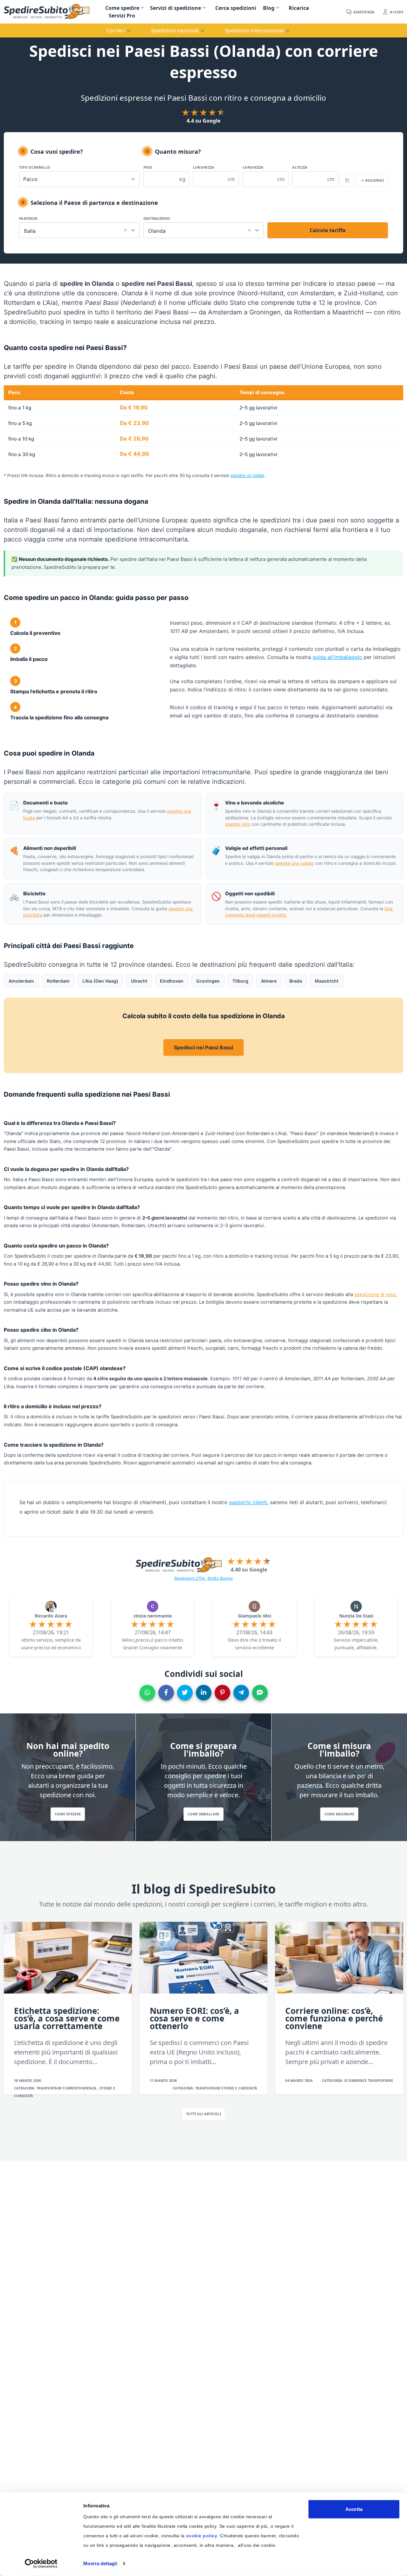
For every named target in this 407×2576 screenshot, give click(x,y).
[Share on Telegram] (241, 1693)
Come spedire (122, 8)
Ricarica (299, 8)
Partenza (28, 218)
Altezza (300, 167)
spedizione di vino (375, 1295)
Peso (148, 167)
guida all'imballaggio (337, 657)
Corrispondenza (80, 2088)
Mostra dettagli (100, 2563)
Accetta (354, 2509)
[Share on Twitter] (185, 1693)
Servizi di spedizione (176, 8)
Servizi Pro (122, 16)
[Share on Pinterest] (222, 1693)
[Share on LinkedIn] (204, 1693)
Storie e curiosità (239, 2088)
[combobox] (79, 229)
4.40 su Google (249, 1570)
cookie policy (202, 2536)
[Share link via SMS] (260, 1693)
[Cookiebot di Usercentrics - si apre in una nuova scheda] (41, 2564)
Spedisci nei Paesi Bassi (203, 1047)
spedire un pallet (247, 475)
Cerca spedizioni (236, 8)
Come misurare (339, 1814)
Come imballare (204, 1814)
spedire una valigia (294, 863)
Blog (269, 8)
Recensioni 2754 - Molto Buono (203, 1578)
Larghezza (253, 167)
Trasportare (50, 2088)
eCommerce (356, 2080)
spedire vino (238, 824)
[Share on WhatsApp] (147, 1693)
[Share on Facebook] (166, 1693)
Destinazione (157, 218)
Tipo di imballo (35, 167)
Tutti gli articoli (203, 2114)
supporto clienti (248, 1502)
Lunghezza (204, 167)
